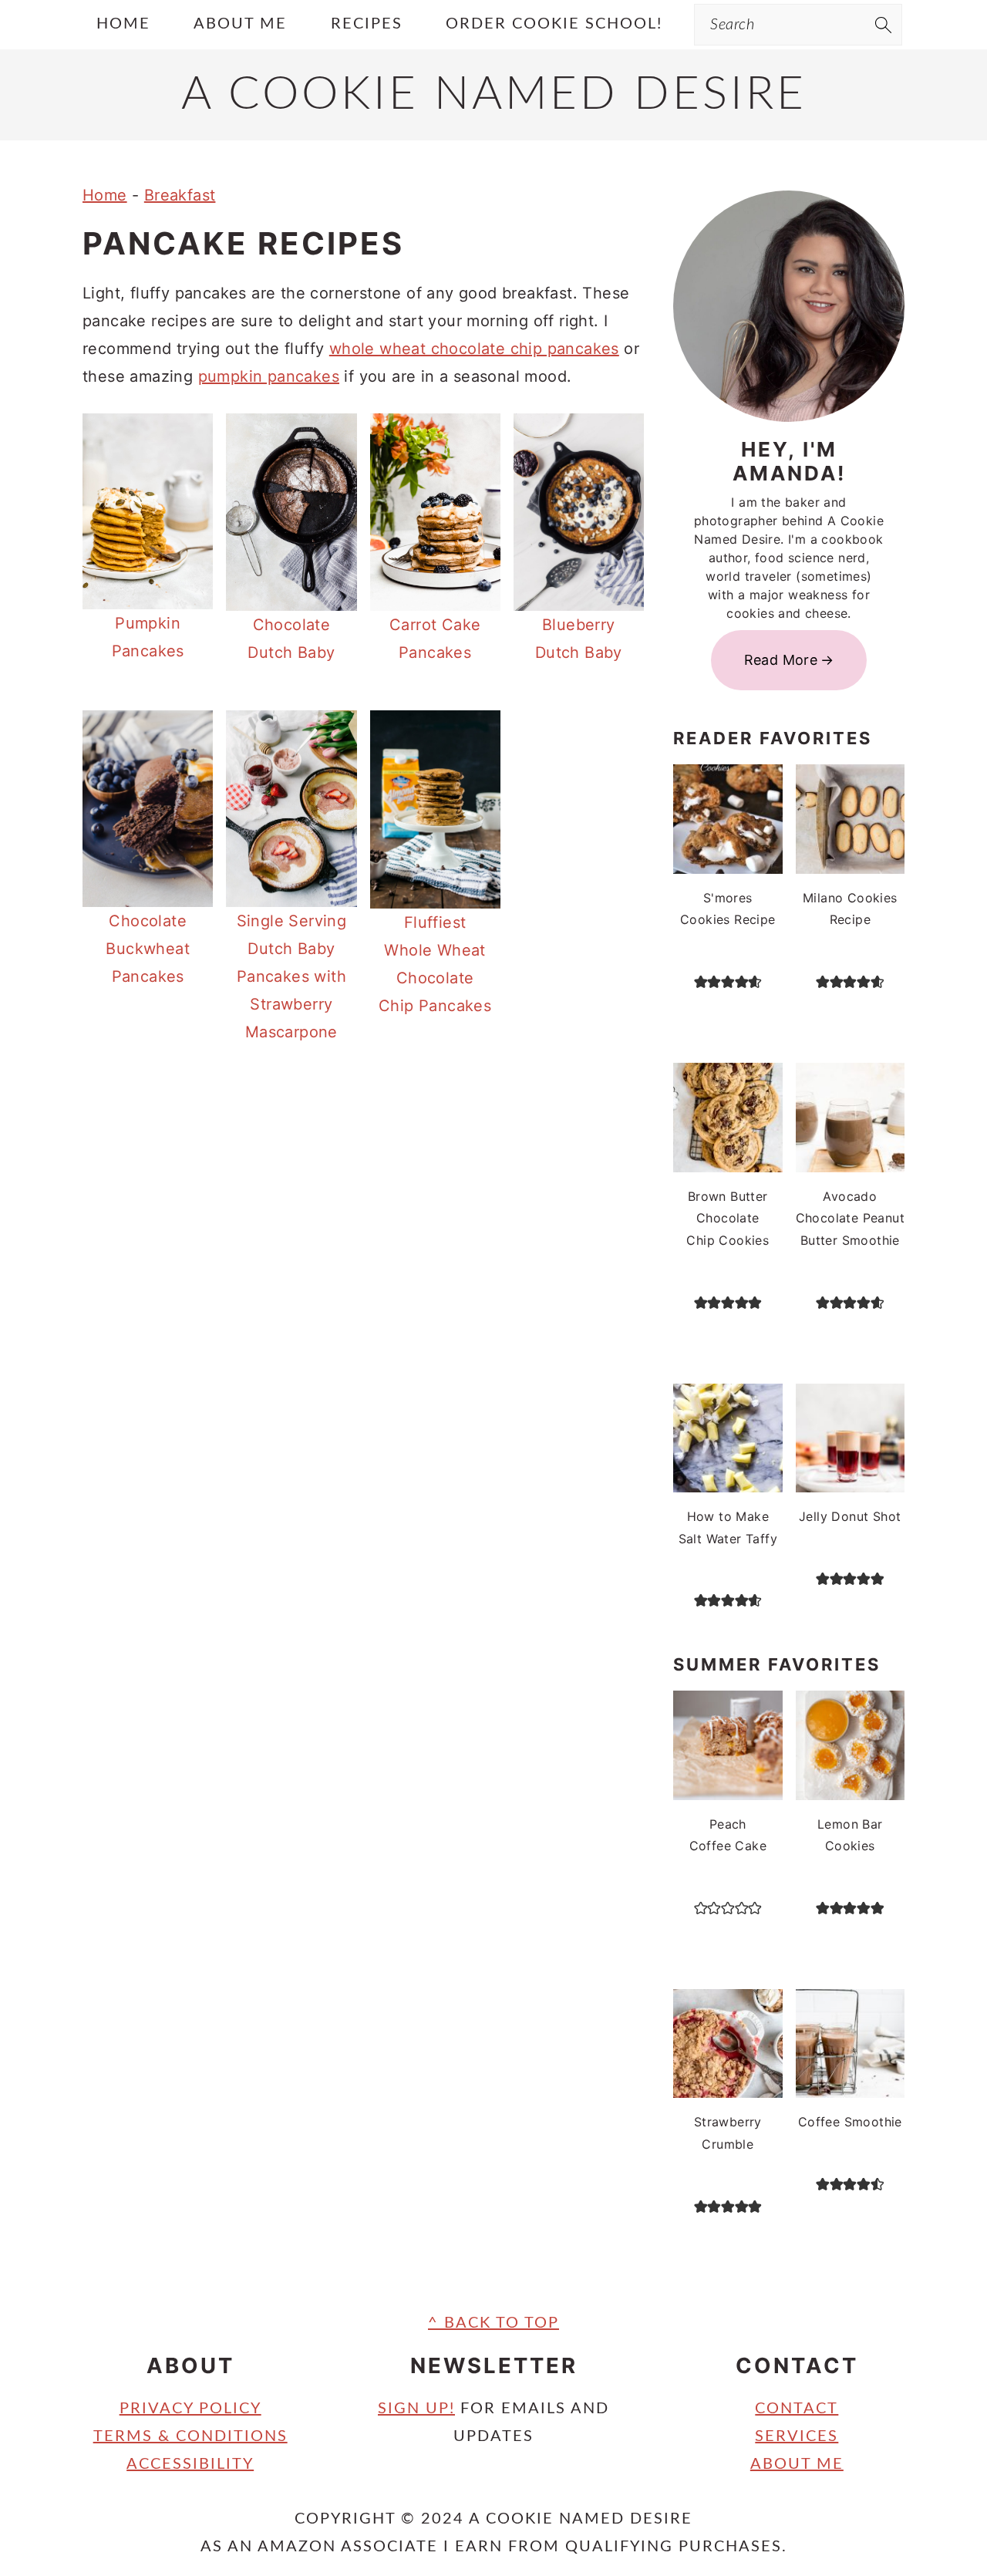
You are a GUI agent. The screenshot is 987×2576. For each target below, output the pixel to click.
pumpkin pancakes (269, 376)
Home (105, 195)
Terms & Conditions (190, 2436)
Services (797, 2436)
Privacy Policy (190, 2409)
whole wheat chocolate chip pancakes (474, 349)
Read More (781, 660)
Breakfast (180, 195)
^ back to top (493, 2323)
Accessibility (190, 2464)
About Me (797, 2464)
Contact (797, 2409)
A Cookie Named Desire (494, 95)
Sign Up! (416, 2409)
